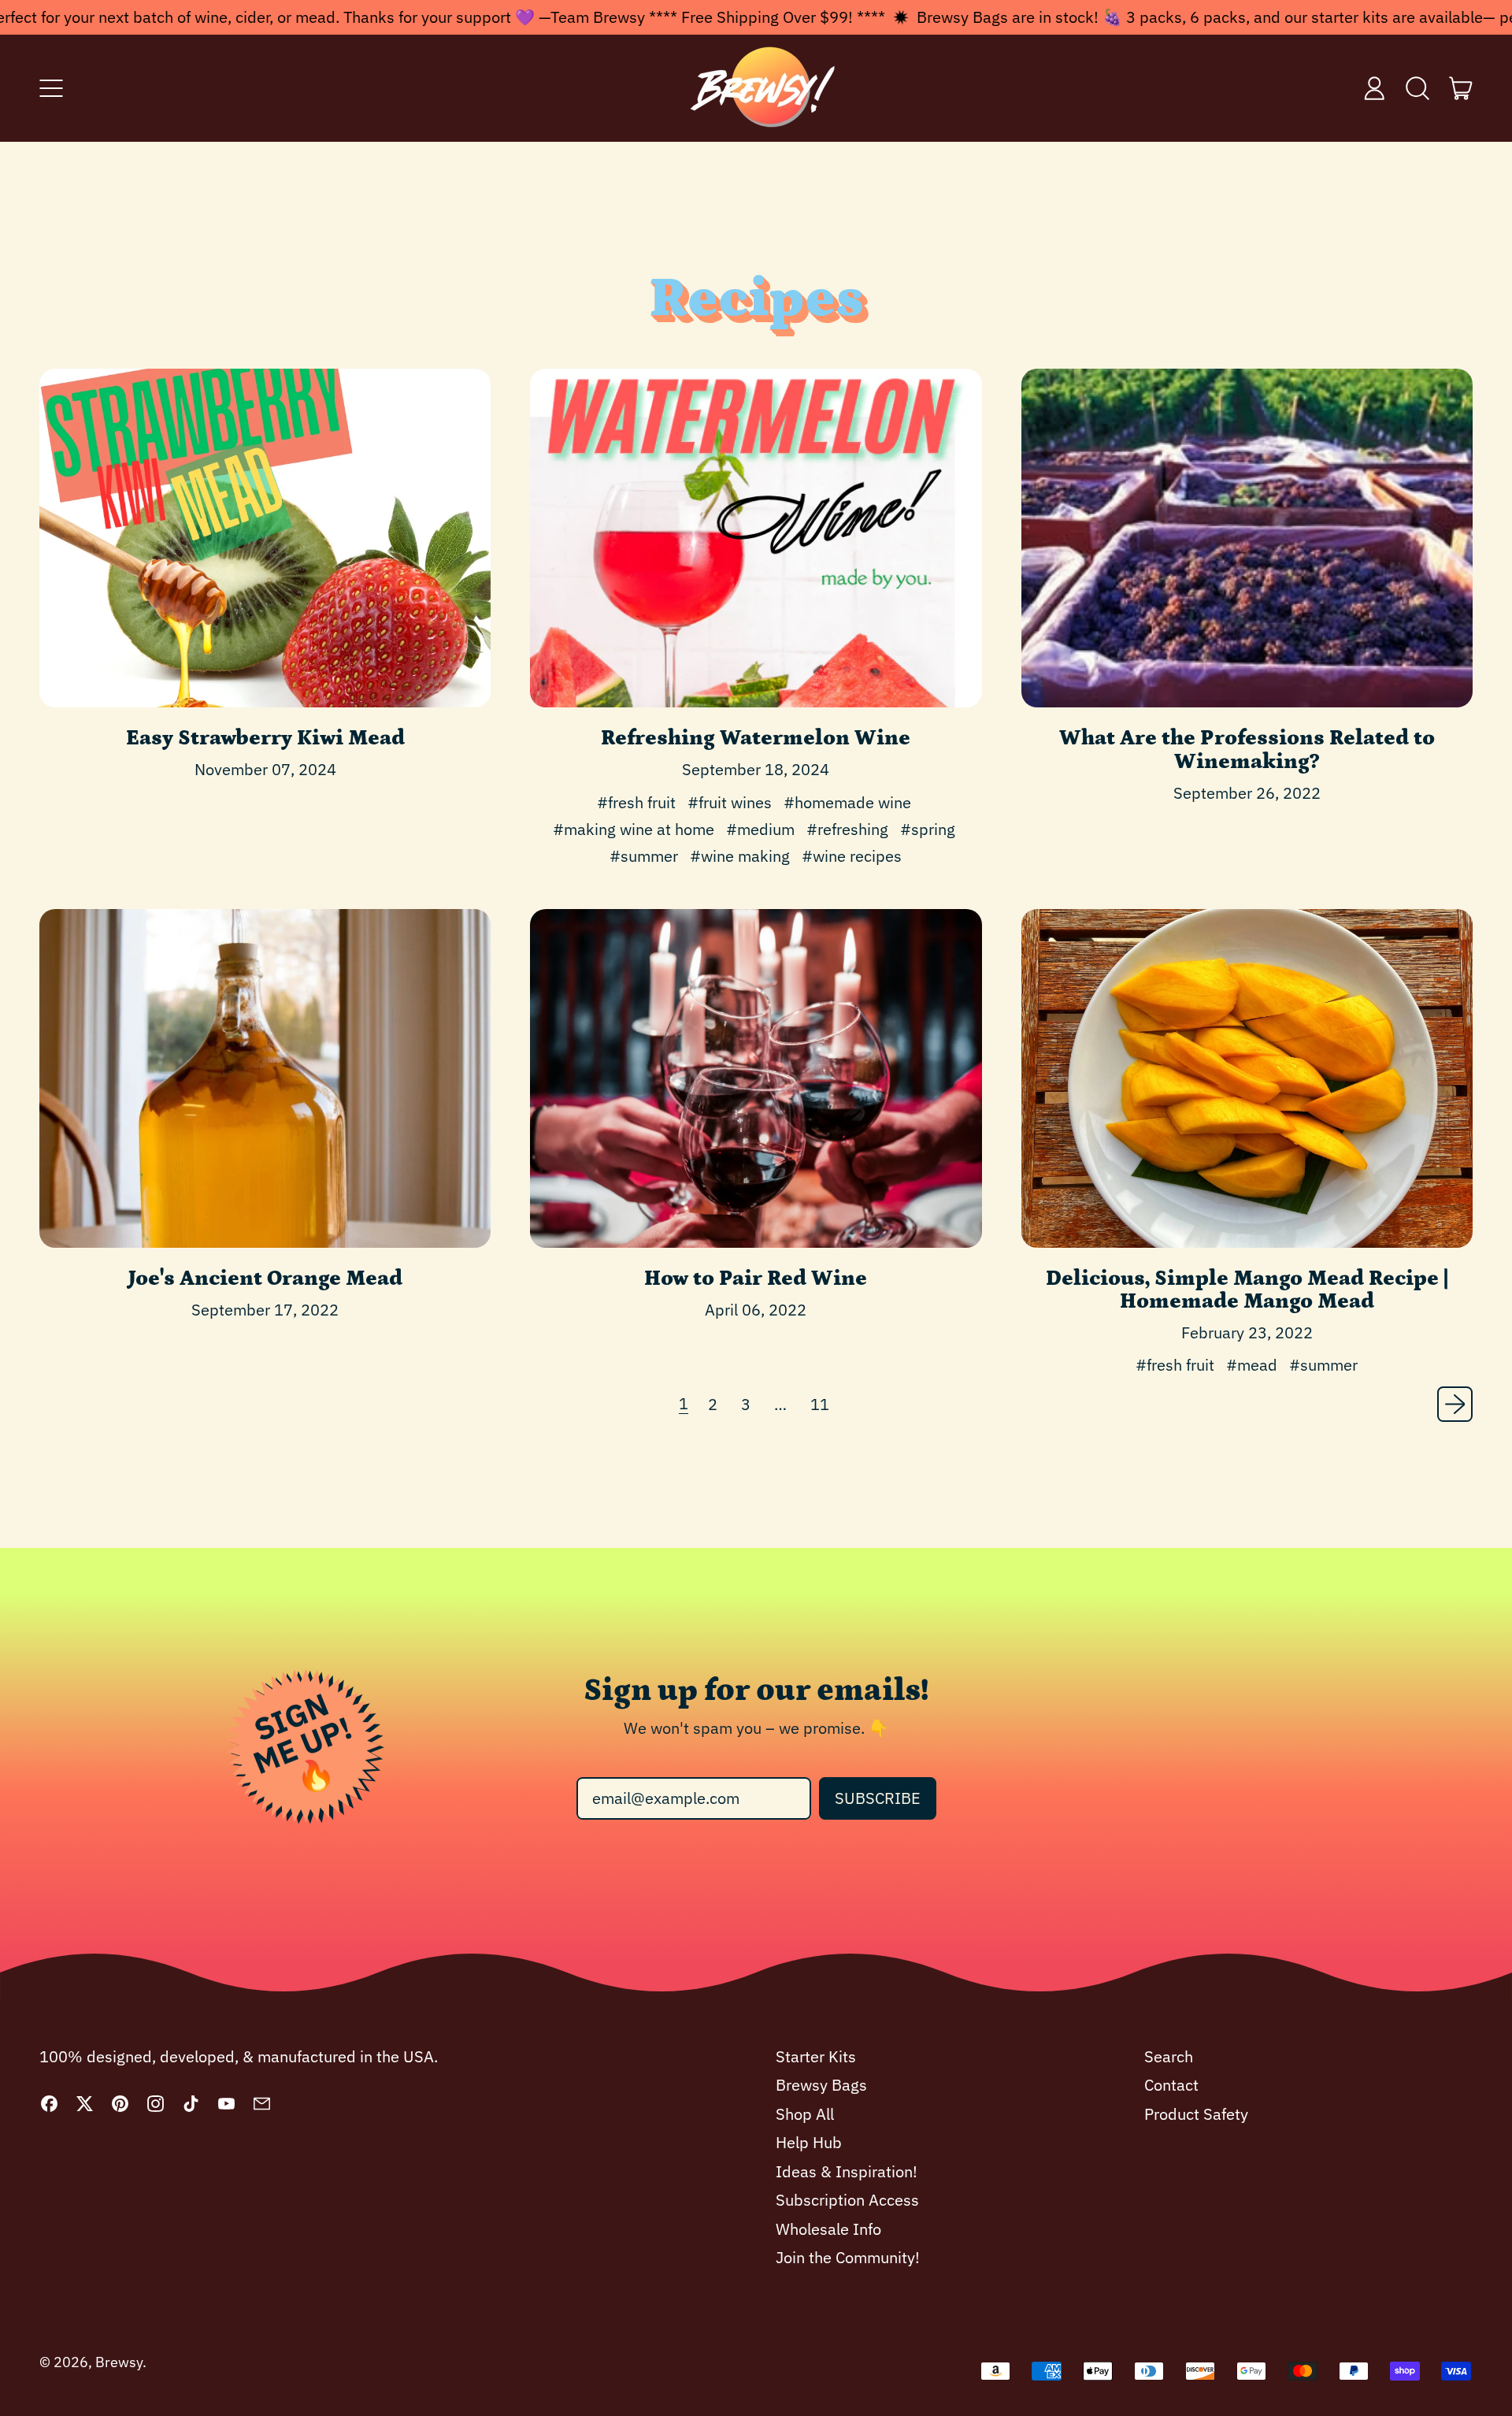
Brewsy (119, 2362)
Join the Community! (848, 2257)
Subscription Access (847, 2200)
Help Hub (809, 2142)
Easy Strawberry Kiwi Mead (265, 738)
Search (1169, 2056)
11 (820, 1404)
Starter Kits (816, 2056)
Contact (1171, 2085)
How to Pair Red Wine (756, 1279)
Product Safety (1196, 2114)
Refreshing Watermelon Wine (756, 738)
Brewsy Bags (821, 2085)
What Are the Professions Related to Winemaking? (1247, 750)
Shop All (805, 2114)
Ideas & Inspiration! (847, 2171)
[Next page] (1455, 1404)
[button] (1418, 88)
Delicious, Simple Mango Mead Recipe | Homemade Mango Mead (1247, 1290)
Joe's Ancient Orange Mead (265, 1279)
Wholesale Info (828, 2229)
